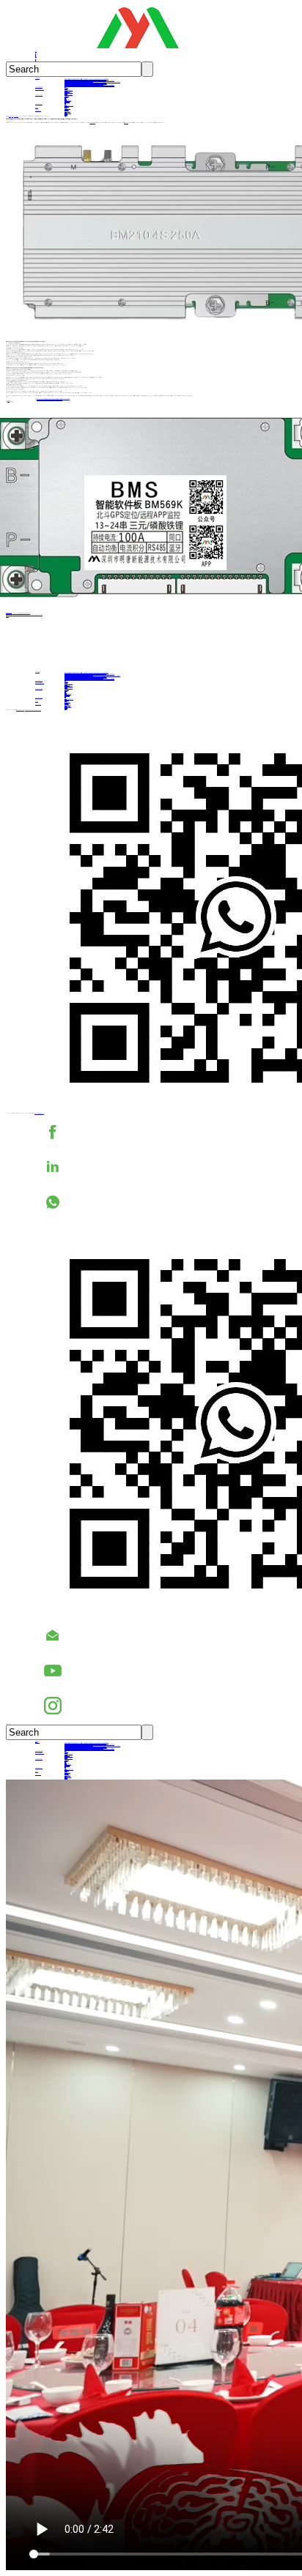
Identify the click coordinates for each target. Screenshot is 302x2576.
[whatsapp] (166, 1202)
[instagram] (166, 1706)
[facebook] (166, 1132)
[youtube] (166, 1670)
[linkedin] (166, 1167)
